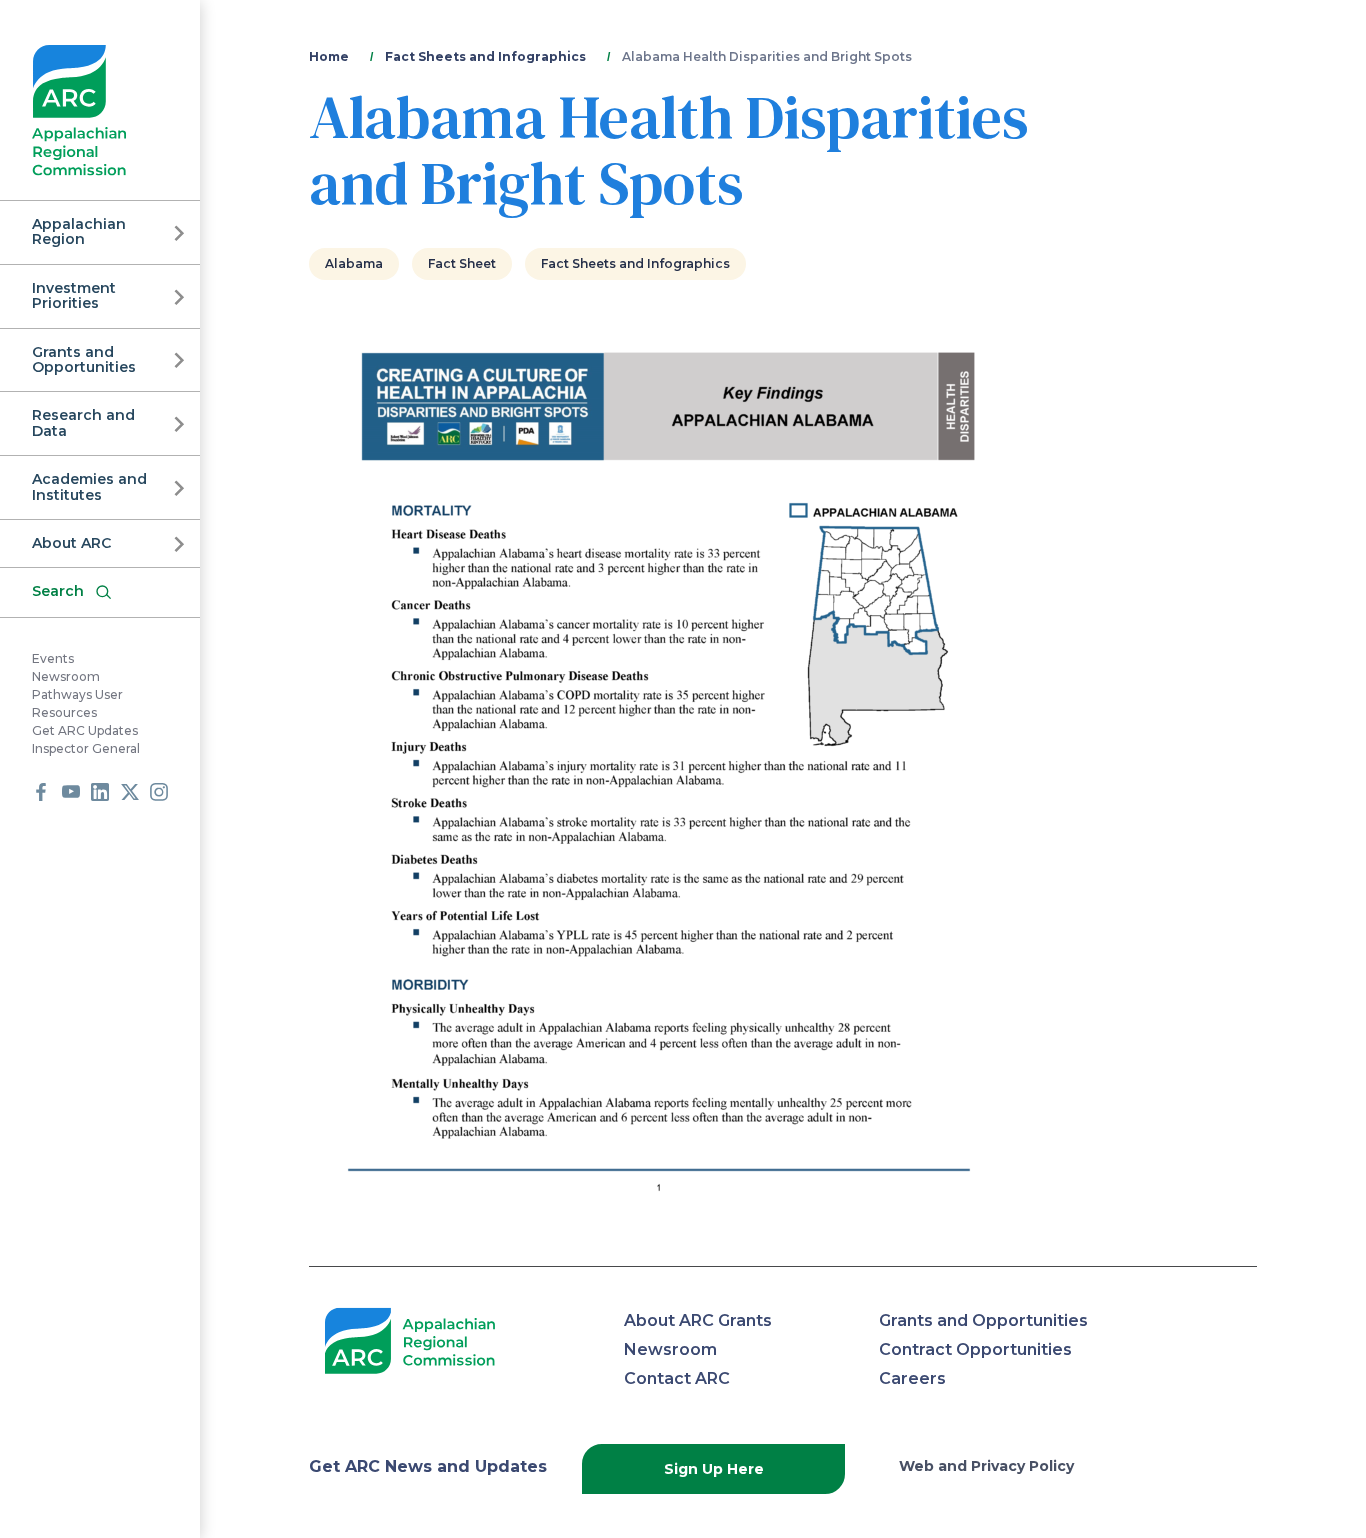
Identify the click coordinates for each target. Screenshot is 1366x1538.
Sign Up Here (714, 1469)
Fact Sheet (462, 263)
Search (58, 591)
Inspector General (86, 748)
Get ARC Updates (85, 730)
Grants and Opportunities (84, 359)
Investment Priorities (74, 295)
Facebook (41, 792)
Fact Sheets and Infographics (485, 56)
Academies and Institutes (89, 486)
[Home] (79, 110)
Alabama (354, 263)
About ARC (71, 543)
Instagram (159, 792)
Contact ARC (677, 1378)
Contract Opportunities (975, 1349)
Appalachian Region (79, 231)
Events (53, 658)
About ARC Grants (698, 1320)
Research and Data (83, 422)
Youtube (71, 792)
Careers (912, 1378)
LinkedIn (100, 792)
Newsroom (66, 676)
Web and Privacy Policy (986, 1466)
